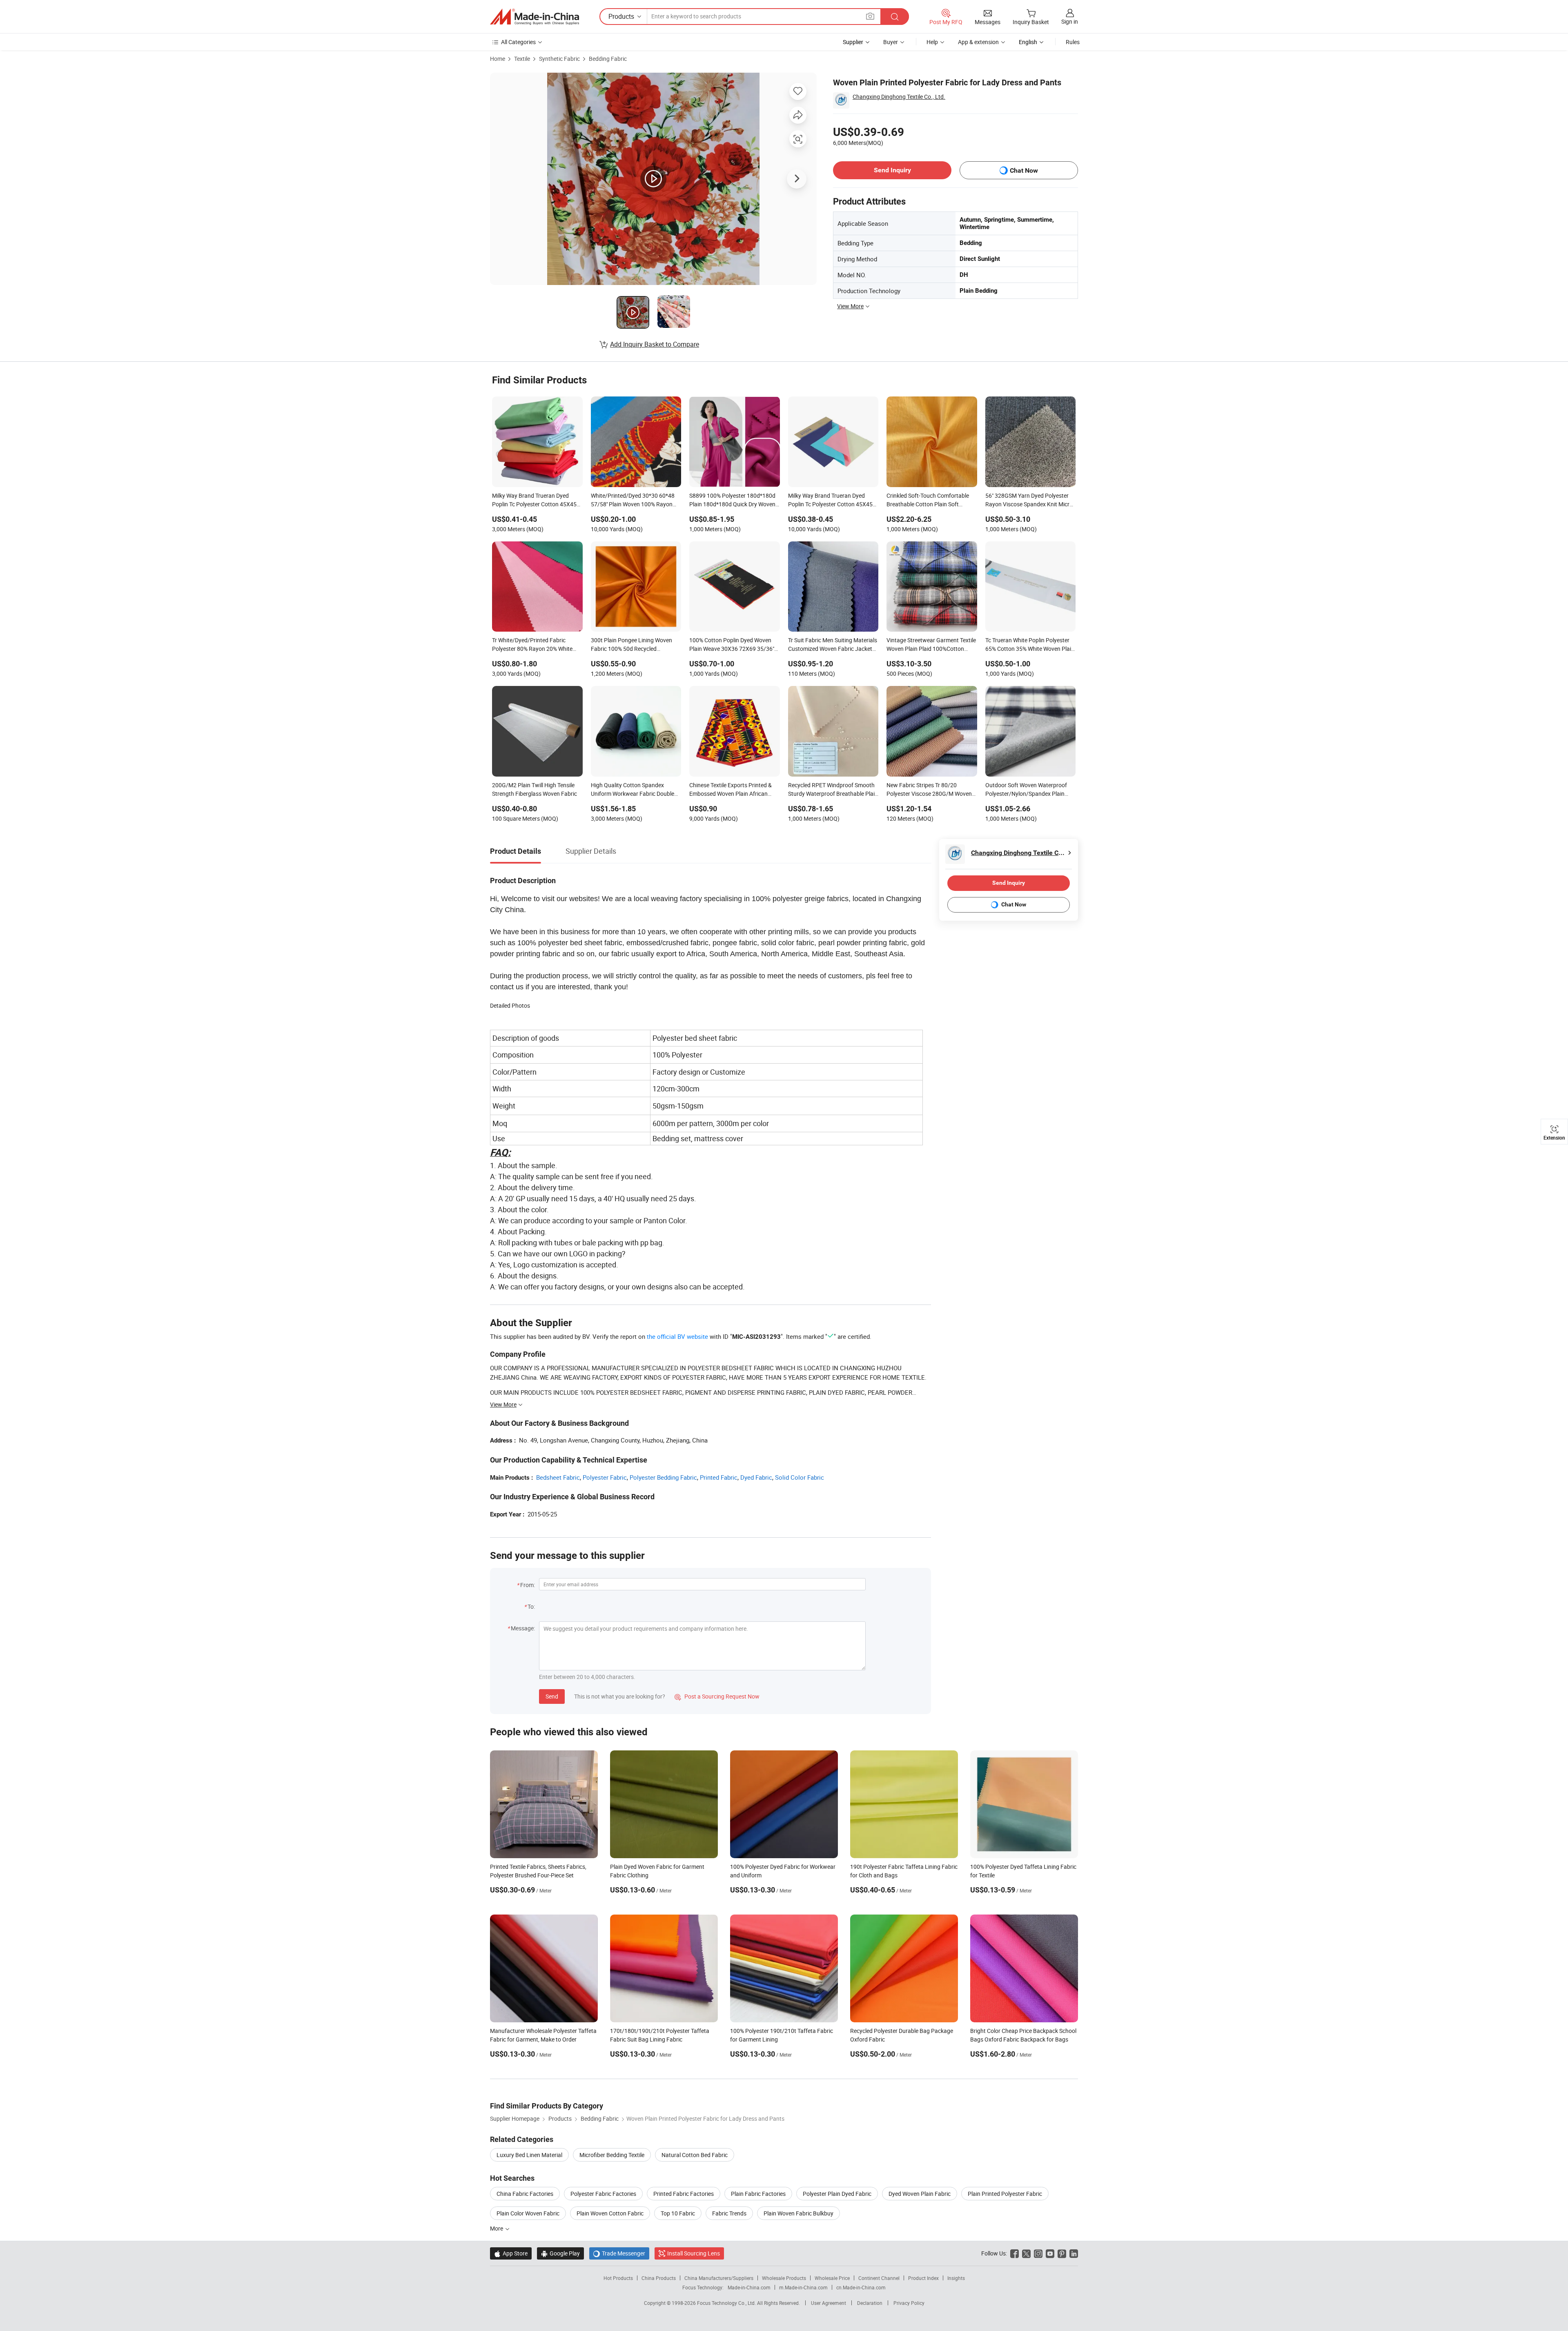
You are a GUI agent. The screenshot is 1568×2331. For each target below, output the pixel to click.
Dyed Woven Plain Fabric (920, 2194)
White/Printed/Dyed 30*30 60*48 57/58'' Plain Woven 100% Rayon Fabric (633, 501)
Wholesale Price (832, 2278)
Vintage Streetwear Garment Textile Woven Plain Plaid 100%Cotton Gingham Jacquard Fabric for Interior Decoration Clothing (931, 645)
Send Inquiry (892, 170)
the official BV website (677, 1336)
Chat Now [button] (1024, 170)
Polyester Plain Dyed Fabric (837, 2194)
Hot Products (618, 2278)
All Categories (518, 42)
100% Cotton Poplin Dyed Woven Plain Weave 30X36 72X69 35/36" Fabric (732, 645)
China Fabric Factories (525, 2194)
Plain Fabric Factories (758, 2194)
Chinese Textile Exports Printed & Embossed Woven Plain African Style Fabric (731, 790)
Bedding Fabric (608, 59)
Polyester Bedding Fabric (663, 1477)
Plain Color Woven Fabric (528, 2213)
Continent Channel (879, 2278)
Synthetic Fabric (559, 59)
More (497, 2228)
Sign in (1070, 21)
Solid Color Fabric (800, 1477)
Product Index (923, 2278)
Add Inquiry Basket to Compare (655, 344)
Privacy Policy (909, 2303)
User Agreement (829, 2303)
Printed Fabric (719, 1477)
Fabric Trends (729, 2213)
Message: (523, 1628)
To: (531, 1606)
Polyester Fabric (605, 1477)
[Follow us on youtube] (1050, 2253)
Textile (522, 59)
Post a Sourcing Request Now (717, 1696)
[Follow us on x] (1026, 2253)
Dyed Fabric (756, 1477)
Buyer (891, 42)
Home (498, 59)
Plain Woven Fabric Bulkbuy (798, 2213)
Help (932, 42)
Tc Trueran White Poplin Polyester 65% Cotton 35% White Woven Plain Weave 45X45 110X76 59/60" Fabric (1030, 645)
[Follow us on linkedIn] (1074, 2253)
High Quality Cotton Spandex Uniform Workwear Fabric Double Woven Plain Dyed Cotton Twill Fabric (633, 790)
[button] (870, 16)
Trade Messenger (619, 2253)
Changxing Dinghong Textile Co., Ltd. (899, 97)
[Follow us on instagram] (1038, 2253)
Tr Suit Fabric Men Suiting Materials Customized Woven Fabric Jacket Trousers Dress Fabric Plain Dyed (833, 645)
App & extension (978, 42)
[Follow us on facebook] (1015, 2253)
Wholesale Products (784, 2278)
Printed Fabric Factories (684, 2194)
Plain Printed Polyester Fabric (1005, 2194)
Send (552, 1696)
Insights (956, 2278)
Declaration (870, 2303)
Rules (1073, 42)
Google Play (560, 2253)
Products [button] (621, 16)
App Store (511, 2253)
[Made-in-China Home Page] (535, 17)
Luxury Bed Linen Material (529, 2155)
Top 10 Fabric (678, 2213)
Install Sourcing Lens (694, 2253)
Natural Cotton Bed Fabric (695, 2155)
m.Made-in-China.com (803, 2287)
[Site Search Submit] (895, 17)
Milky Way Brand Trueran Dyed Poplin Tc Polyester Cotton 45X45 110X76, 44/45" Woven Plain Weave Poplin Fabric (833, 501)
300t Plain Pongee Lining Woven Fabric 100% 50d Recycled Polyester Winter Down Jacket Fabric (631, 645)
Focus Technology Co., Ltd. (727, 2303)
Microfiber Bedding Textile (612, 2155)
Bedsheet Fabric (558, 1477)
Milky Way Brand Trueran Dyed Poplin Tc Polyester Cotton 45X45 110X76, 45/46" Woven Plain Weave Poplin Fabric (537, 501)
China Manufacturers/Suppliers (719, 2278)
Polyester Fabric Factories (603, 2194)
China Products (659, 2278)
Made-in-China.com (749, 2287)
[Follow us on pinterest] (1062, 2253)
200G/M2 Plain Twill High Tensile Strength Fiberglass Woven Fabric (535, 789)
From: (528, 1585)
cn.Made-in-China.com (861, 2287)
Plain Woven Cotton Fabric (610, 2213)
